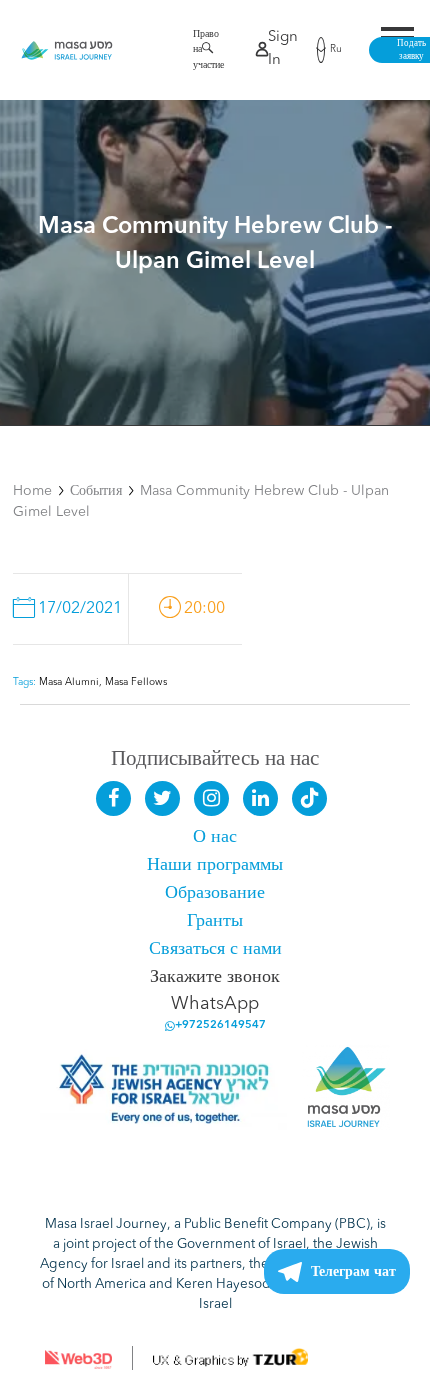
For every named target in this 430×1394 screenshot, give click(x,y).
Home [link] (32, 491)
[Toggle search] (202, 51)
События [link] (96, 491)
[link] (67, 50)
